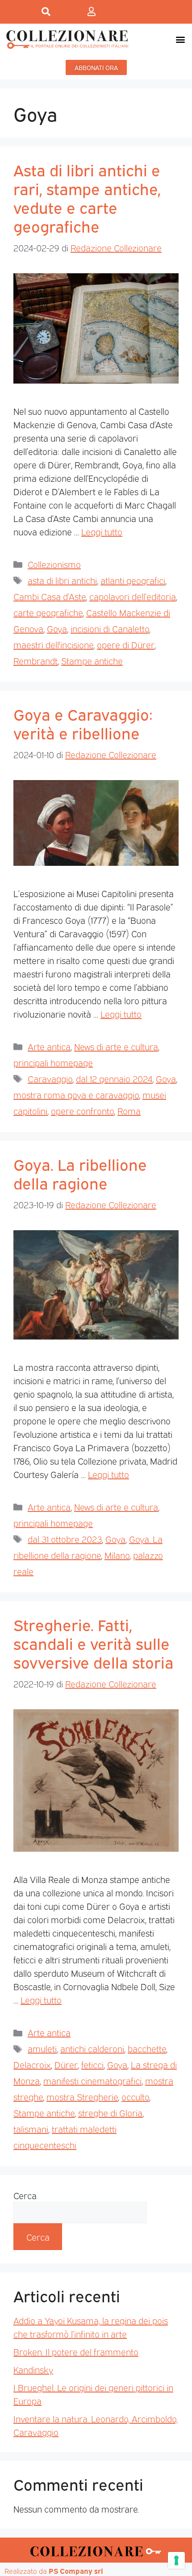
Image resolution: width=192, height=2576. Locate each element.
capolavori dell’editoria (133, 596)
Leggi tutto (102, 531)
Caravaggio (50, 1078)
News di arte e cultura (116, 1046)
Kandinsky (33, 2369)
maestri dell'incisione (53, 644)
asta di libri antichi (62, 580)
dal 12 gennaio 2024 (114, 1078)
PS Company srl (76, 2571)
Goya (57, 628)
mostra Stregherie (82, 2096)
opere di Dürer (126, 644)
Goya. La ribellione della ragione (80, 1173)
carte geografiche (48, 612)
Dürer (66, 2064)
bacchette (147, 2048)
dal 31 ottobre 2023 (65, 1539)
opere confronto (82, 1111)
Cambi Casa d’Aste (50, 596)
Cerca (25, 2195)
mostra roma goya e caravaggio (76, 1094)
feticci (92, 2064)
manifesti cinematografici (92, 2080)
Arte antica (49, 1046)
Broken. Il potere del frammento (76, 2351)
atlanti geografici (133, 580)
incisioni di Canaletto (110, 628)
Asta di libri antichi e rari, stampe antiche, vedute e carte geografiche (87, 197)
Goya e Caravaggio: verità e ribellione (83, 723)
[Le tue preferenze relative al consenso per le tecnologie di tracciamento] (176, 2560)
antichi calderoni (92, 2048)
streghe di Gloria (110, 2113)
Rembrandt (35, 660)
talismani (31, 2129)
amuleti (42, 2048)
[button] (180, 39)
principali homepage (53, 1062)
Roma (129, 1111)
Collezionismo (54, 564)
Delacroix (32, 2064)
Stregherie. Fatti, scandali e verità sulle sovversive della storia (94, 1643)
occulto (135, 2096)
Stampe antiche (92, 660)
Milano (117, 1555)
